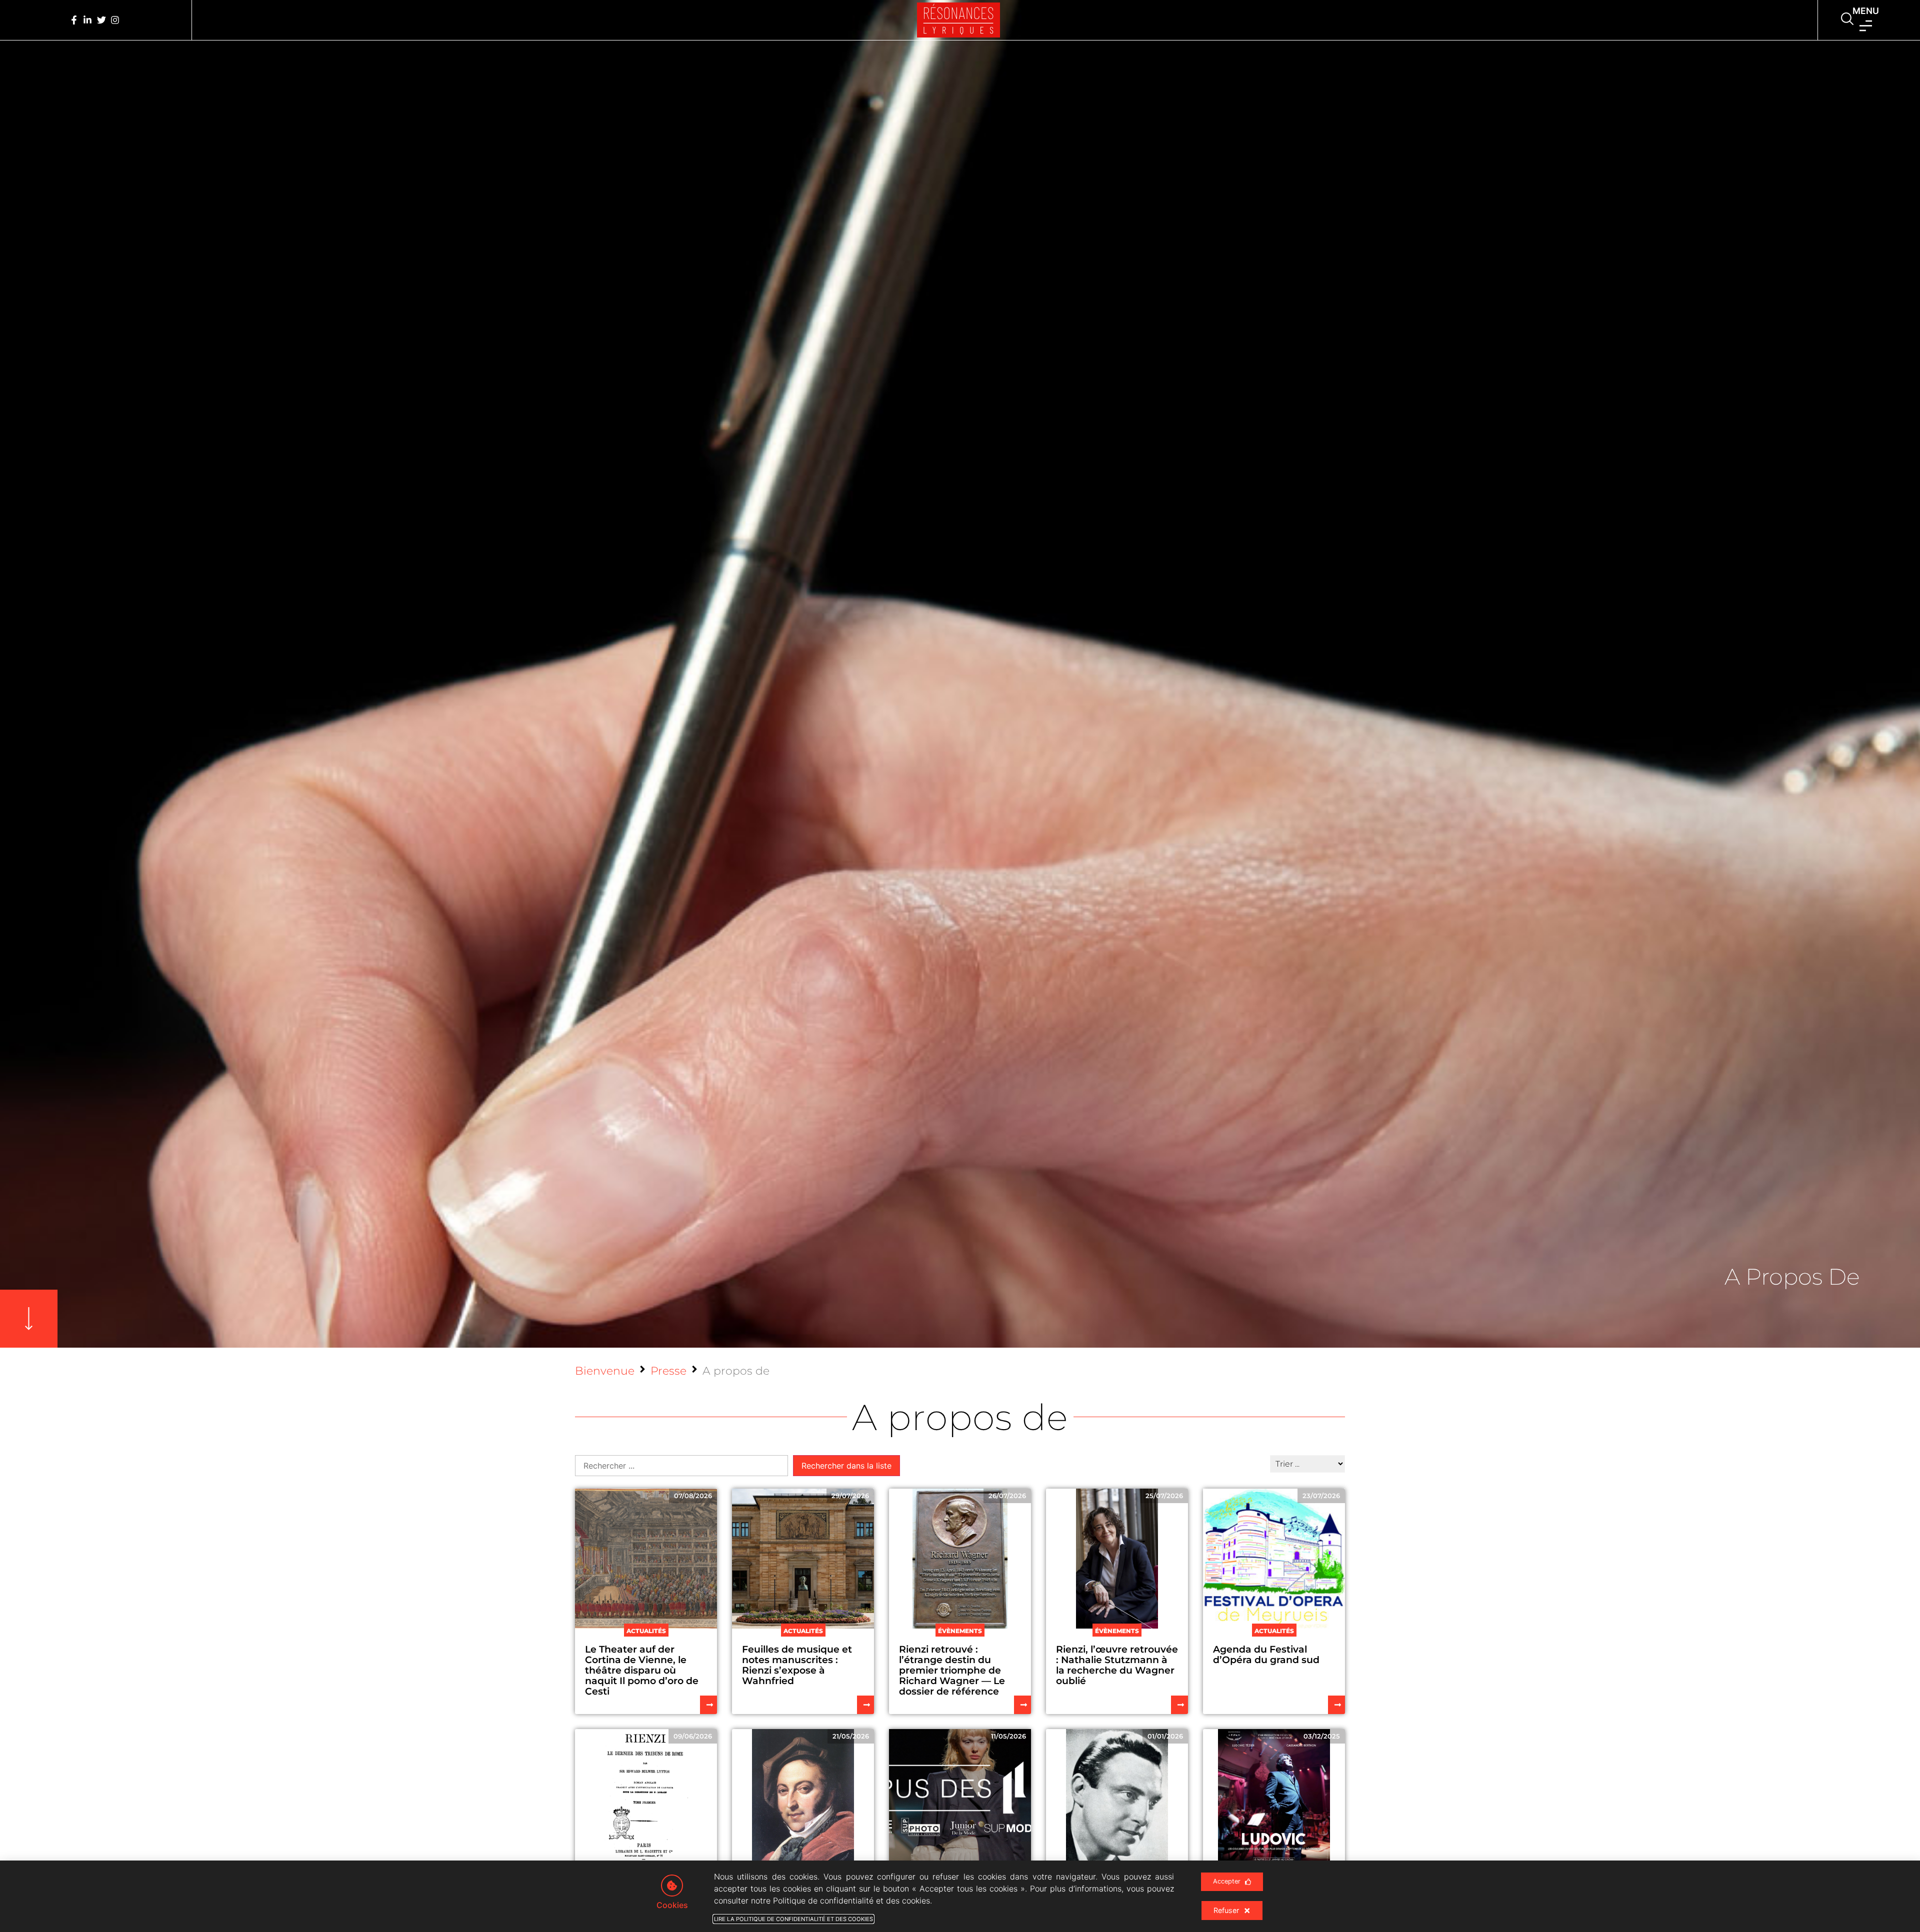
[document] (960, 966)
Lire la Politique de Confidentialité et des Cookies (793, 1919)
